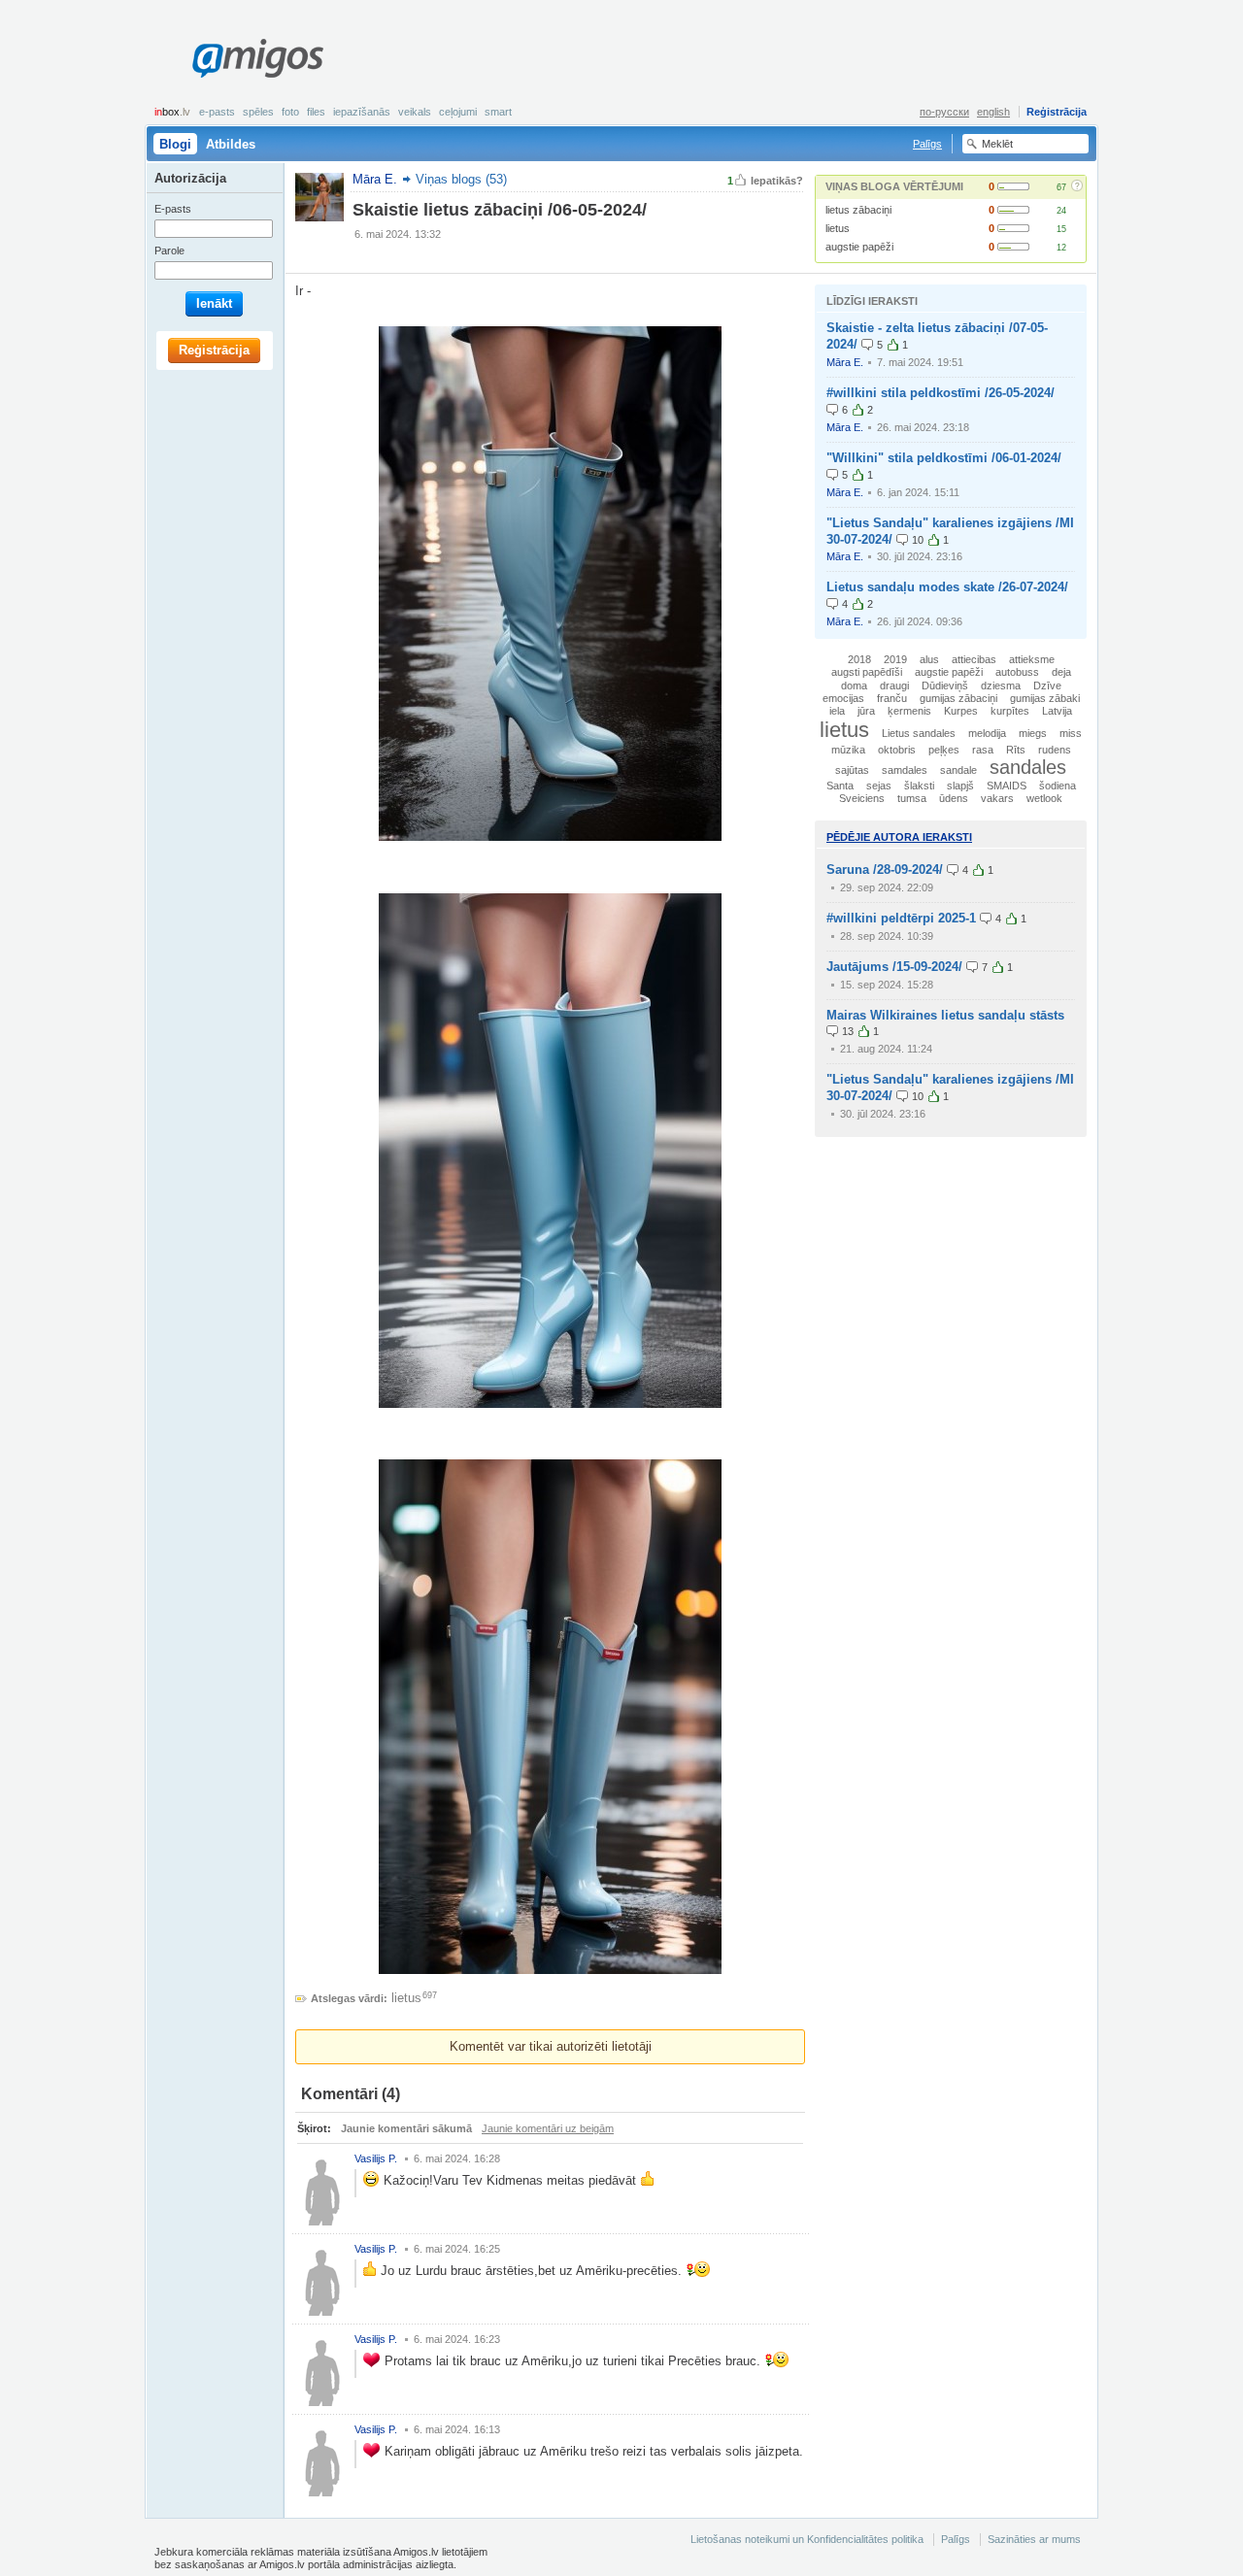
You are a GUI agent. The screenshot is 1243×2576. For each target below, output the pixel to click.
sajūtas (852, 770)
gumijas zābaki (1045, 698)
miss (1071, 733)
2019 (895, 659)
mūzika (848, 750)
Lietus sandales (919, 733)
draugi (894, 686)
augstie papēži (859, 247)
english (993, 112)
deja (1061, 672)
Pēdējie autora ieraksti (899, 837)
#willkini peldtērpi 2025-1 (901, 918)
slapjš (960, 786)
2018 (859, 659)
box (172, 112)
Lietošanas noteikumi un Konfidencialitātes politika (807, 2539)
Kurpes (961, 711)
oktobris (897, 750)
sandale (958, 770)
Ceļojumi (458, 112)
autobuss (1017, 672)
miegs (1033, 733)
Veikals (415, 112)
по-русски (944, 112)
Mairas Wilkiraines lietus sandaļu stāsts (945, 1015)
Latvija (1057, 711)
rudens (1055, 750)
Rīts (1016, 750)
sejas (879, 786)
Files (316, 112)
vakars (997, 798)
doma (854, 686)
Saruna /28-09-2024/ (885, 870)
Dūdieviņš (945, 686)
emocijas (843, 698)
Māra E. (845, 362)
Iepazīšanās (362, 112)
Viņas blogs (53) (461, 179)
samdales (905, 770)
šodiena (1058, 786)
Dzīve (1047, 686)
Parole (169, 251)
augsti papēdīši (867, 672)
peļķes (944, 750)
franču (892, 698)
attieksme (1032, 659)
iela (837, 711)
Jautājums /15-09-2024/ (894, 967)
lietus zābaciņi (858, 210)
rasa (983, 750)
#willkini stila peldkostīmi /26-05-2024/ (941, 393)
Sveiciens (862, 798)
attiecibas (974, 659)
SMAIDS (1007, 786)
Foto (290, 112)
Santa (840, 786)
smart (498, 112)
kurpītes (1010, 711)
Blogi (175, 144)
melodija (987, 733)
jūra (866, 711)
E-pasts (217, 112)
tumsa (912, 798)
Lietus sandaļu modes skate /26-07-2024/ (947, 587)
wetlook (1044, 798)
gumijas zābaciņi (958, 698)
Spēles (258, 112)
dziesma (1001, 686)
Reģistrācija (1057, 112)
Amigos (257, 58)
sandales (1028, 767)
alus (929, 659)
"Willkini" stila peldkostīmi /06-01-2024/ (944, 458)
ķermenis (909, 711)
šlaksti (919, 786)
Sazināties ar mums (1034, 2539)
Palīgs (927, 144)
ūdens (954, 798)
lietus (838, 228)
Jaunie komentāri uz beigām (548, 2128)
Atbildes (231, 144)
